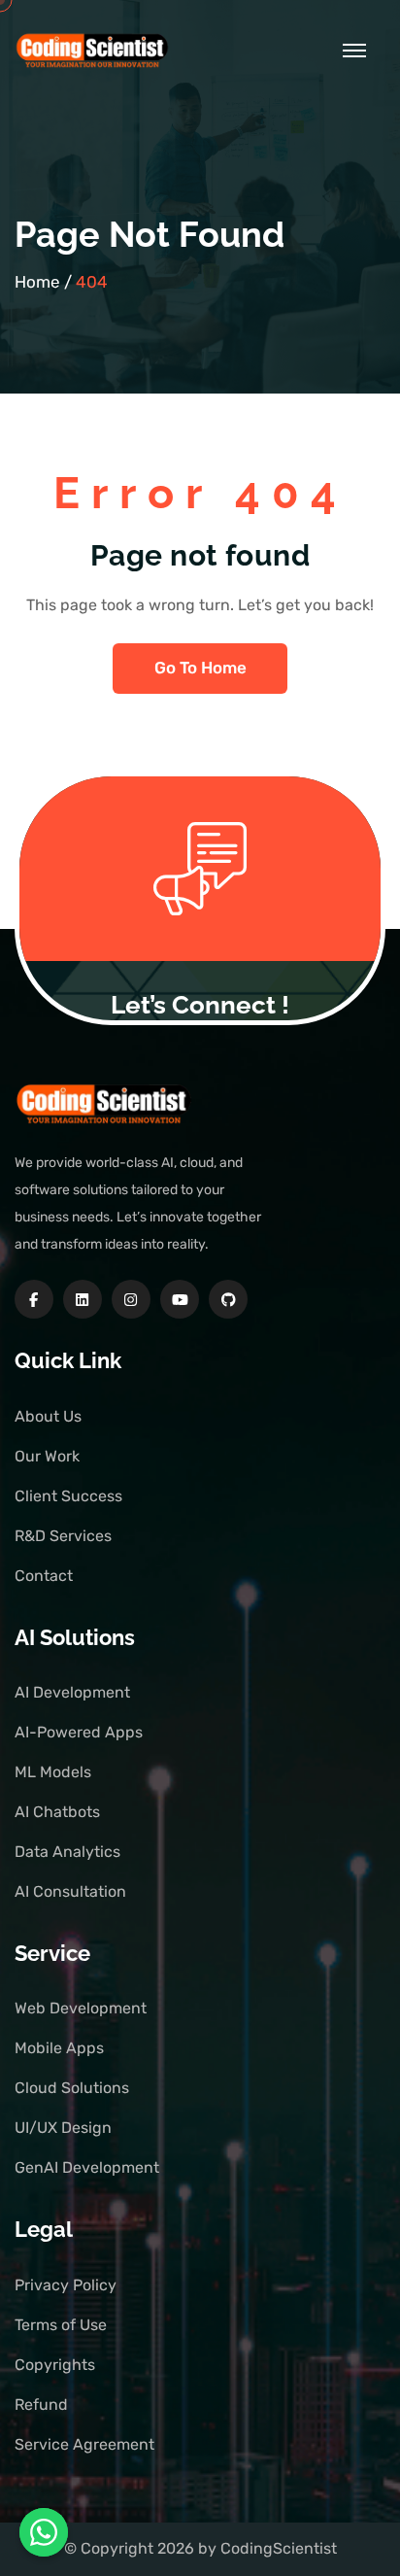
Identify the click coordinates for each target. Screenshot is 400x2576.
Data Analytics (67, 1852)
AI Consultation (70, 1891)
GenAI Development (87, 2167)
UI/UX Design (63, 2128)
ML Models (53, 1772)
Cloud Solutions (72, 2088)
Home (37, 282)
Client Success (68, 1496)
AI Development (72, 1692)
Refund (41, 2404)
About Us (48, 1416)
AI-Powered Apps (79, 1732)
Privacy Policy (66, 2285)
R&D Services (63, 1536)
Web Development (81, 2008)
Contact (44, 1576)
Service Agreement (84, 2444)
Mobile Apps (59, 2048)
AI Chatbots (57, 1812)
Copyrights (55, 2365)
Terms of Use (61, 2325)
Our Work (47, 1456)
